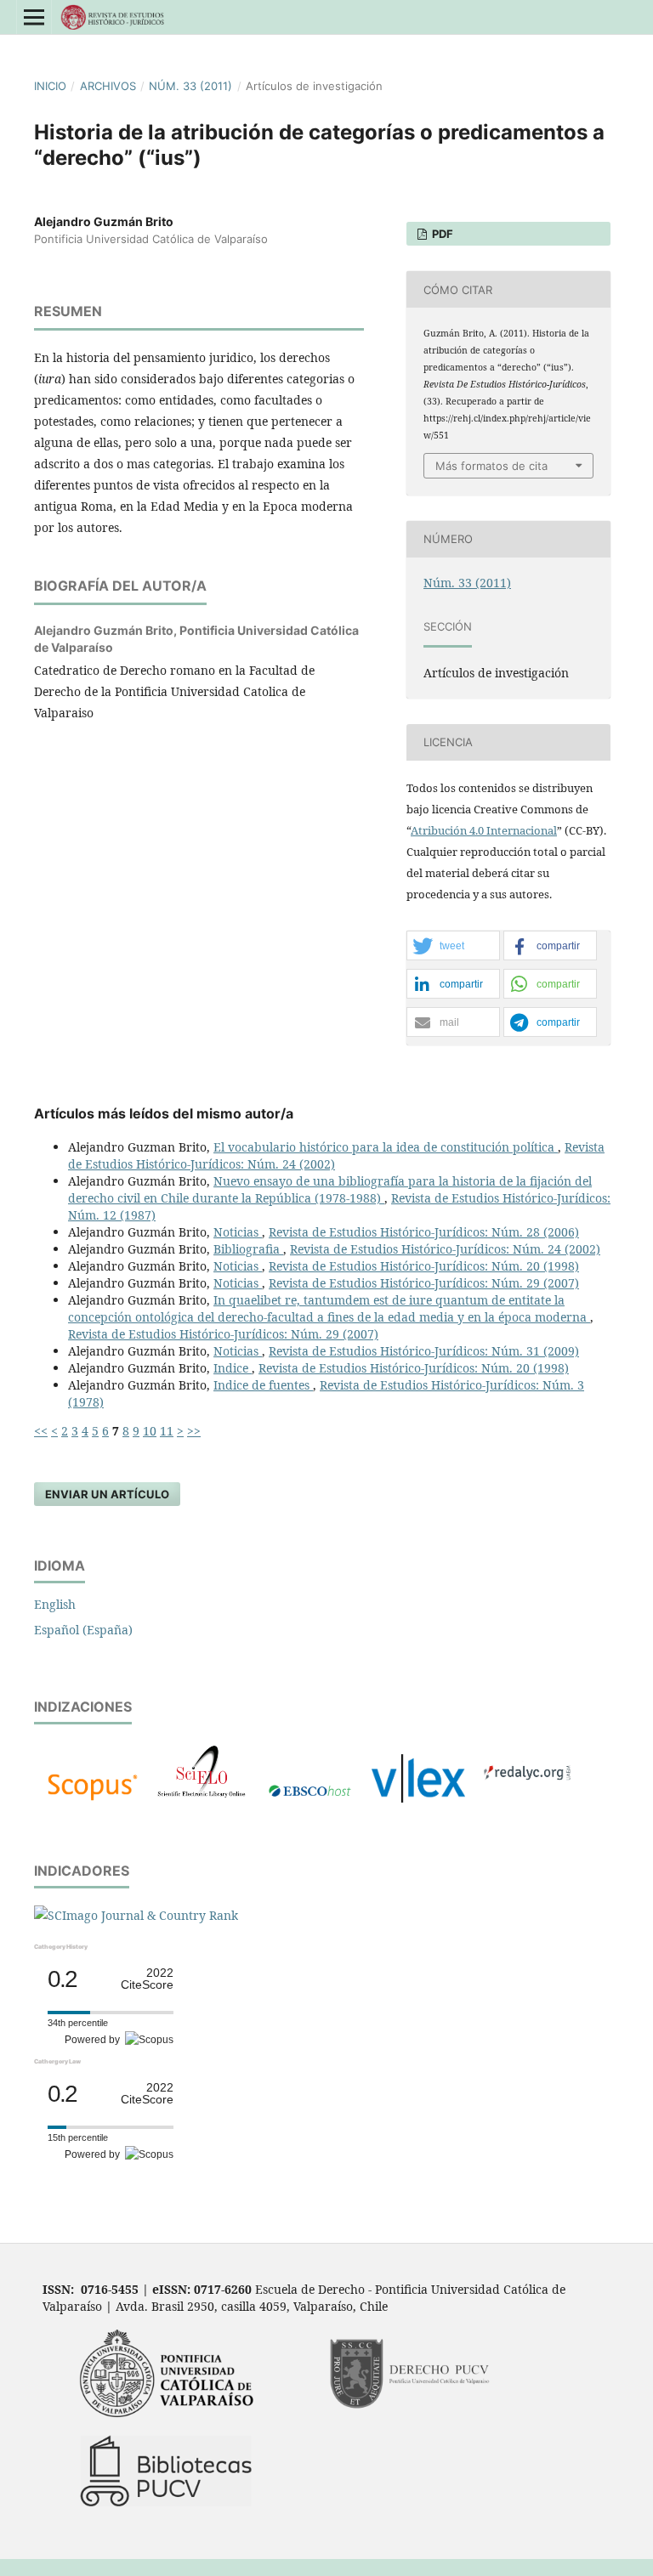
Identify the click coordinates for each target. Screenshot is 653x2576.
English (55, 1604)
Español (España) (83, 1630)
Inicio (50, 86)
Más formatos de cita (491, 466)
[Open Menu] (34, 17)
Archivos (108, 86)
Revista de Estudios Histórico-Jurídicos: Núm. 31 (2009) (424, 1351)
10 (150, 1431)
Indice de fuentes (263, 1385)
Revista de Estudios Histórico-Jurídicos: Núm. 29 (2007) (424, 1283)
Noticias (238, 1232)
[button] (453, 946)
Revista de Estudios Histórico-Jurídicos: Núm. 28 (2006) (424, 1232)
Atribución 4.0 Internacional (484, 830)
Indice (233, 1368)
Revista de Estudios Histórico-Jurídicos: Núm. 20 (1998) (424, 1266)
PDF (441, 234)
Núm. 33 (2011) (190, 86)
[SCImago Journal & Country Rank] (136, 1915)
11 (167, 1431)
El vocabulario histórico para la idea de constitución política (386, 1147)
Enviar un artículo (107, 1494)
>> (194, 1431)
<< (41, 1431)
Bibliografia (248, 1249)
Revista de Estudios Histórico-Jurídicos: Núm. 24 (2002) (445, 1249)
